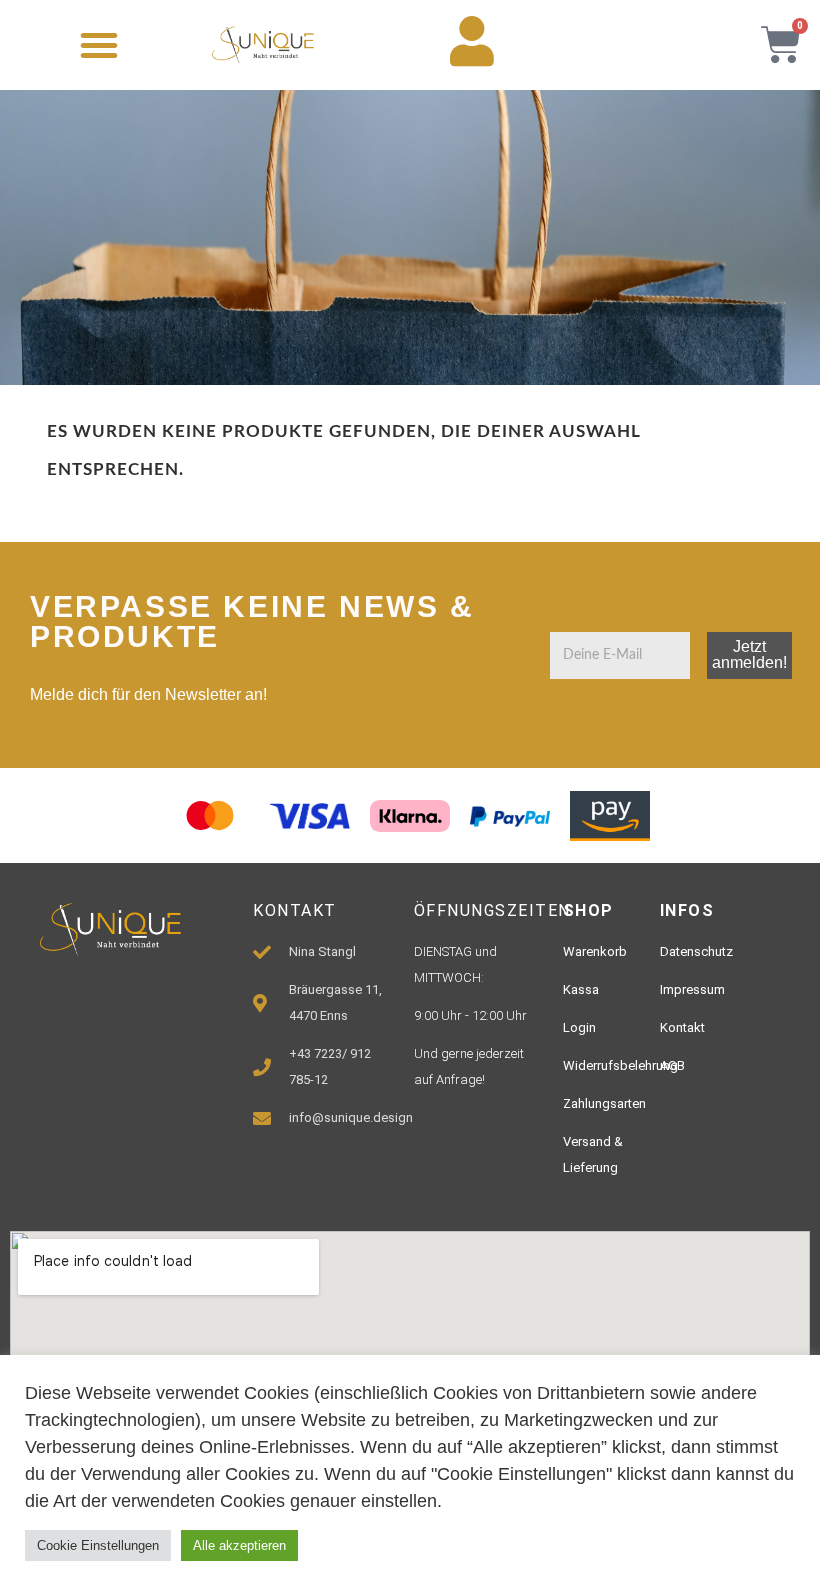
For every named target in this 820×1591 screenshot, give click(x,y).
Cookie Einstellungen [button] (98, 1545)
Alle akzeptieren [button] (239, 1545)
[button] (99, 45)
